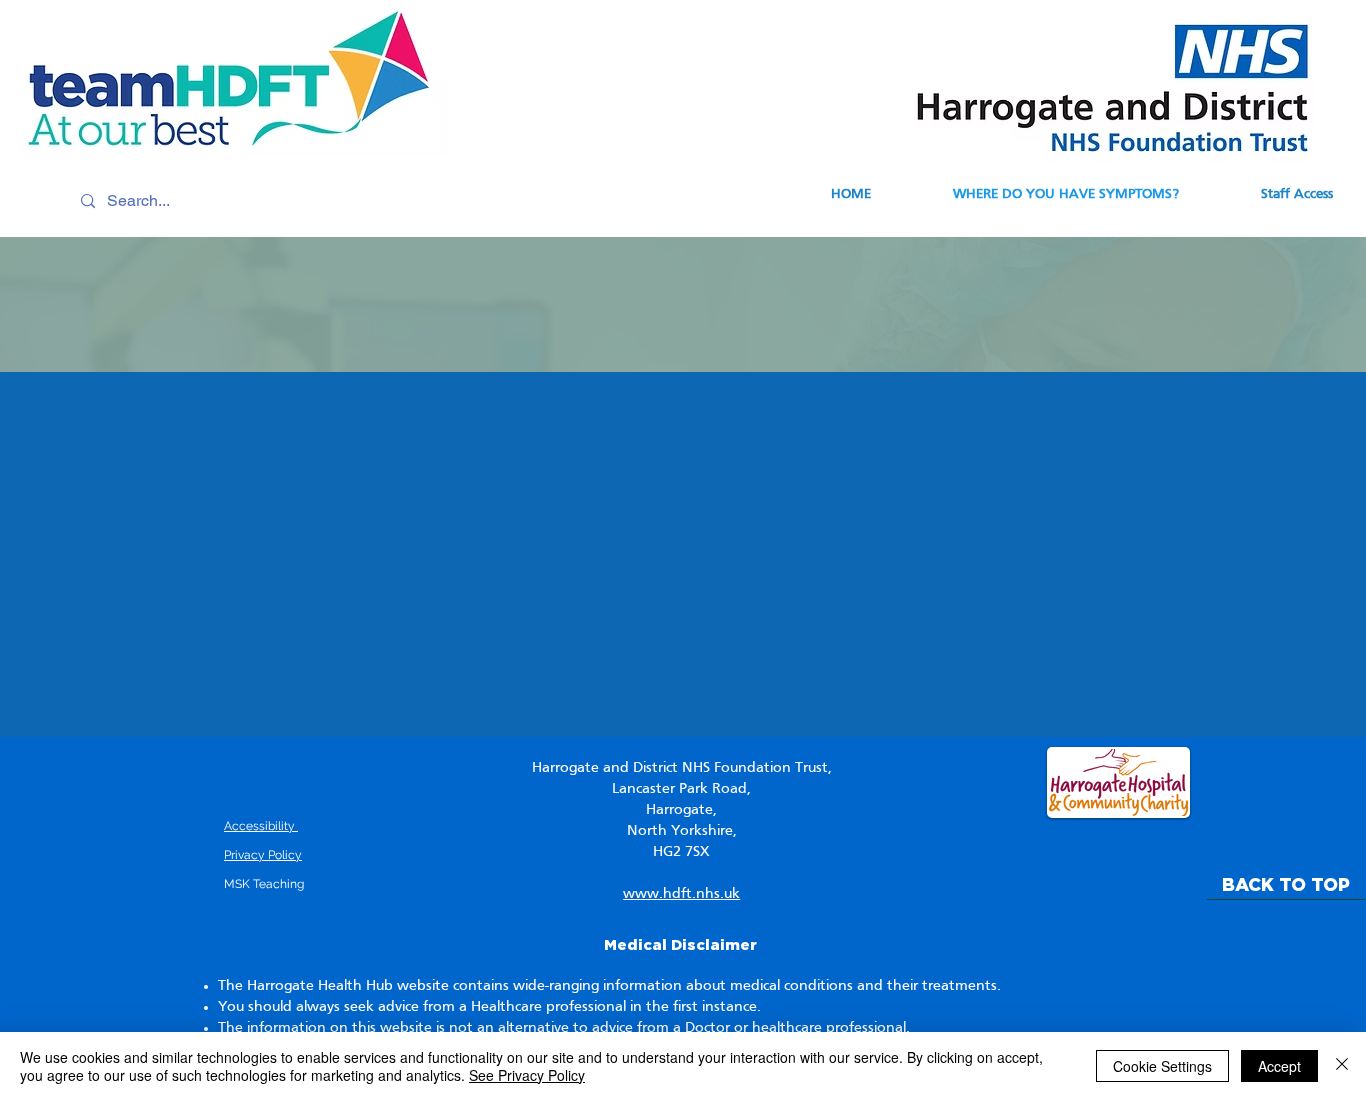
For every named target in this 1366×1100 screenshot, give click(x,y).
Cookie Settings (1162, 1066)
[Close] (1342, 1066)
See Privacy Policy (527, 1075)
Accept (1279, 1066)
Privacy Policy (263, 855)
